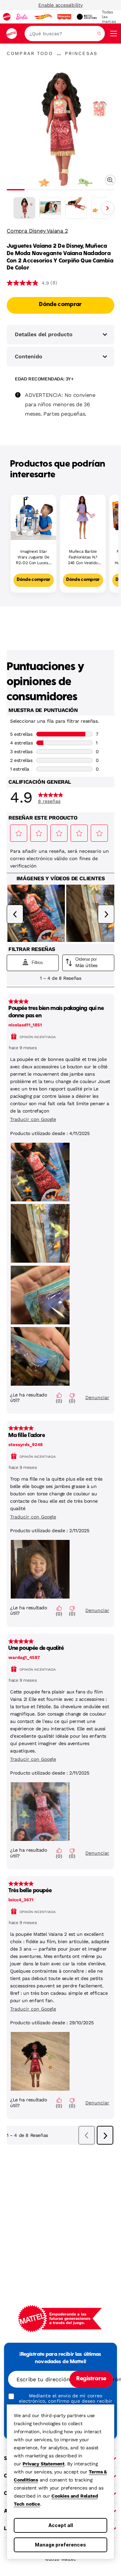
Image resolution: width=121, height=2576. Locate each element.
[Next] (108, 208)
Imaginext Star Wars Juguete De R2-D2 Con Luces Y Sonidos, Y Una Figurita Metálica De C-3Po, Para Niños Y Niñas (33, 557)
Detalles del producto (44, 334)
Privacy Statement (44, 2464)
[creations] (87, 17)
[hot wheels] (43, 17)
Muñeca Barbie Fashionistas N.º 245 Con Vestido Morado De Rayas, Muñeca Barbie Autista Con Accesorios (83, 557)
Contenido (29, 356)
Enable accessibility (61, 5)
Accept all (61, 2525)
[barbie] (22, 17)
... (59, 53)
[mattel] (7, 17)
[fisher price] (64, 17)
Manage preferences (61, 2545)
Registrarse (91, 2379)
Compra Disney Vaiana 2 (37, 231)
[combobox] (65, 34)
